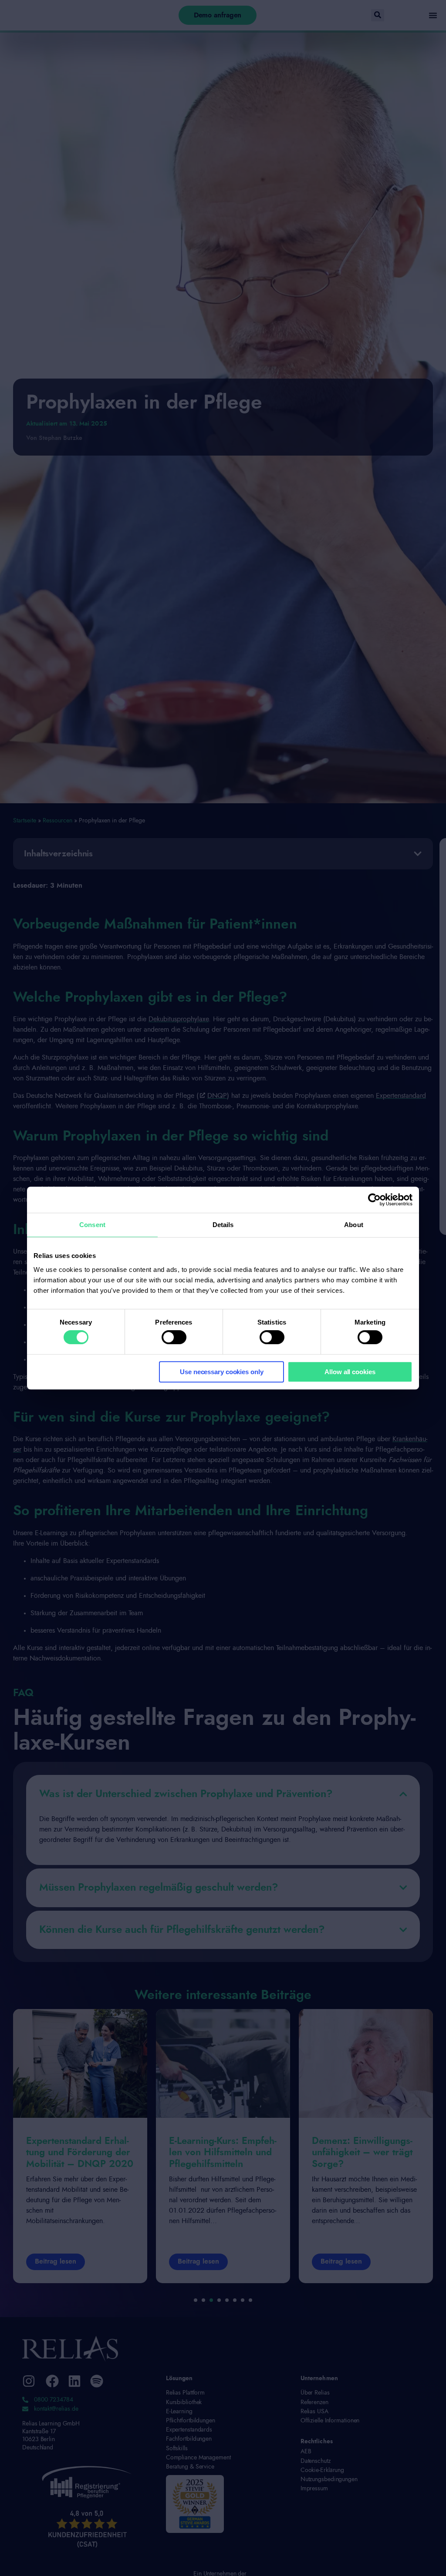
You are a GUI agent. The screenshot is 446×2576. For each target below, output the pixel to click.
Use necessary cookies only (221, 1372)
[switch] (174, 1337)
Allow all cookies (350, 1372)
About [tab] (354, 1225)
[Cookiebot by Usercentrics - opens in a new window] (374, 1200)
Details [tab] (223, 1225)
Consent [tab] (92, 1225)
